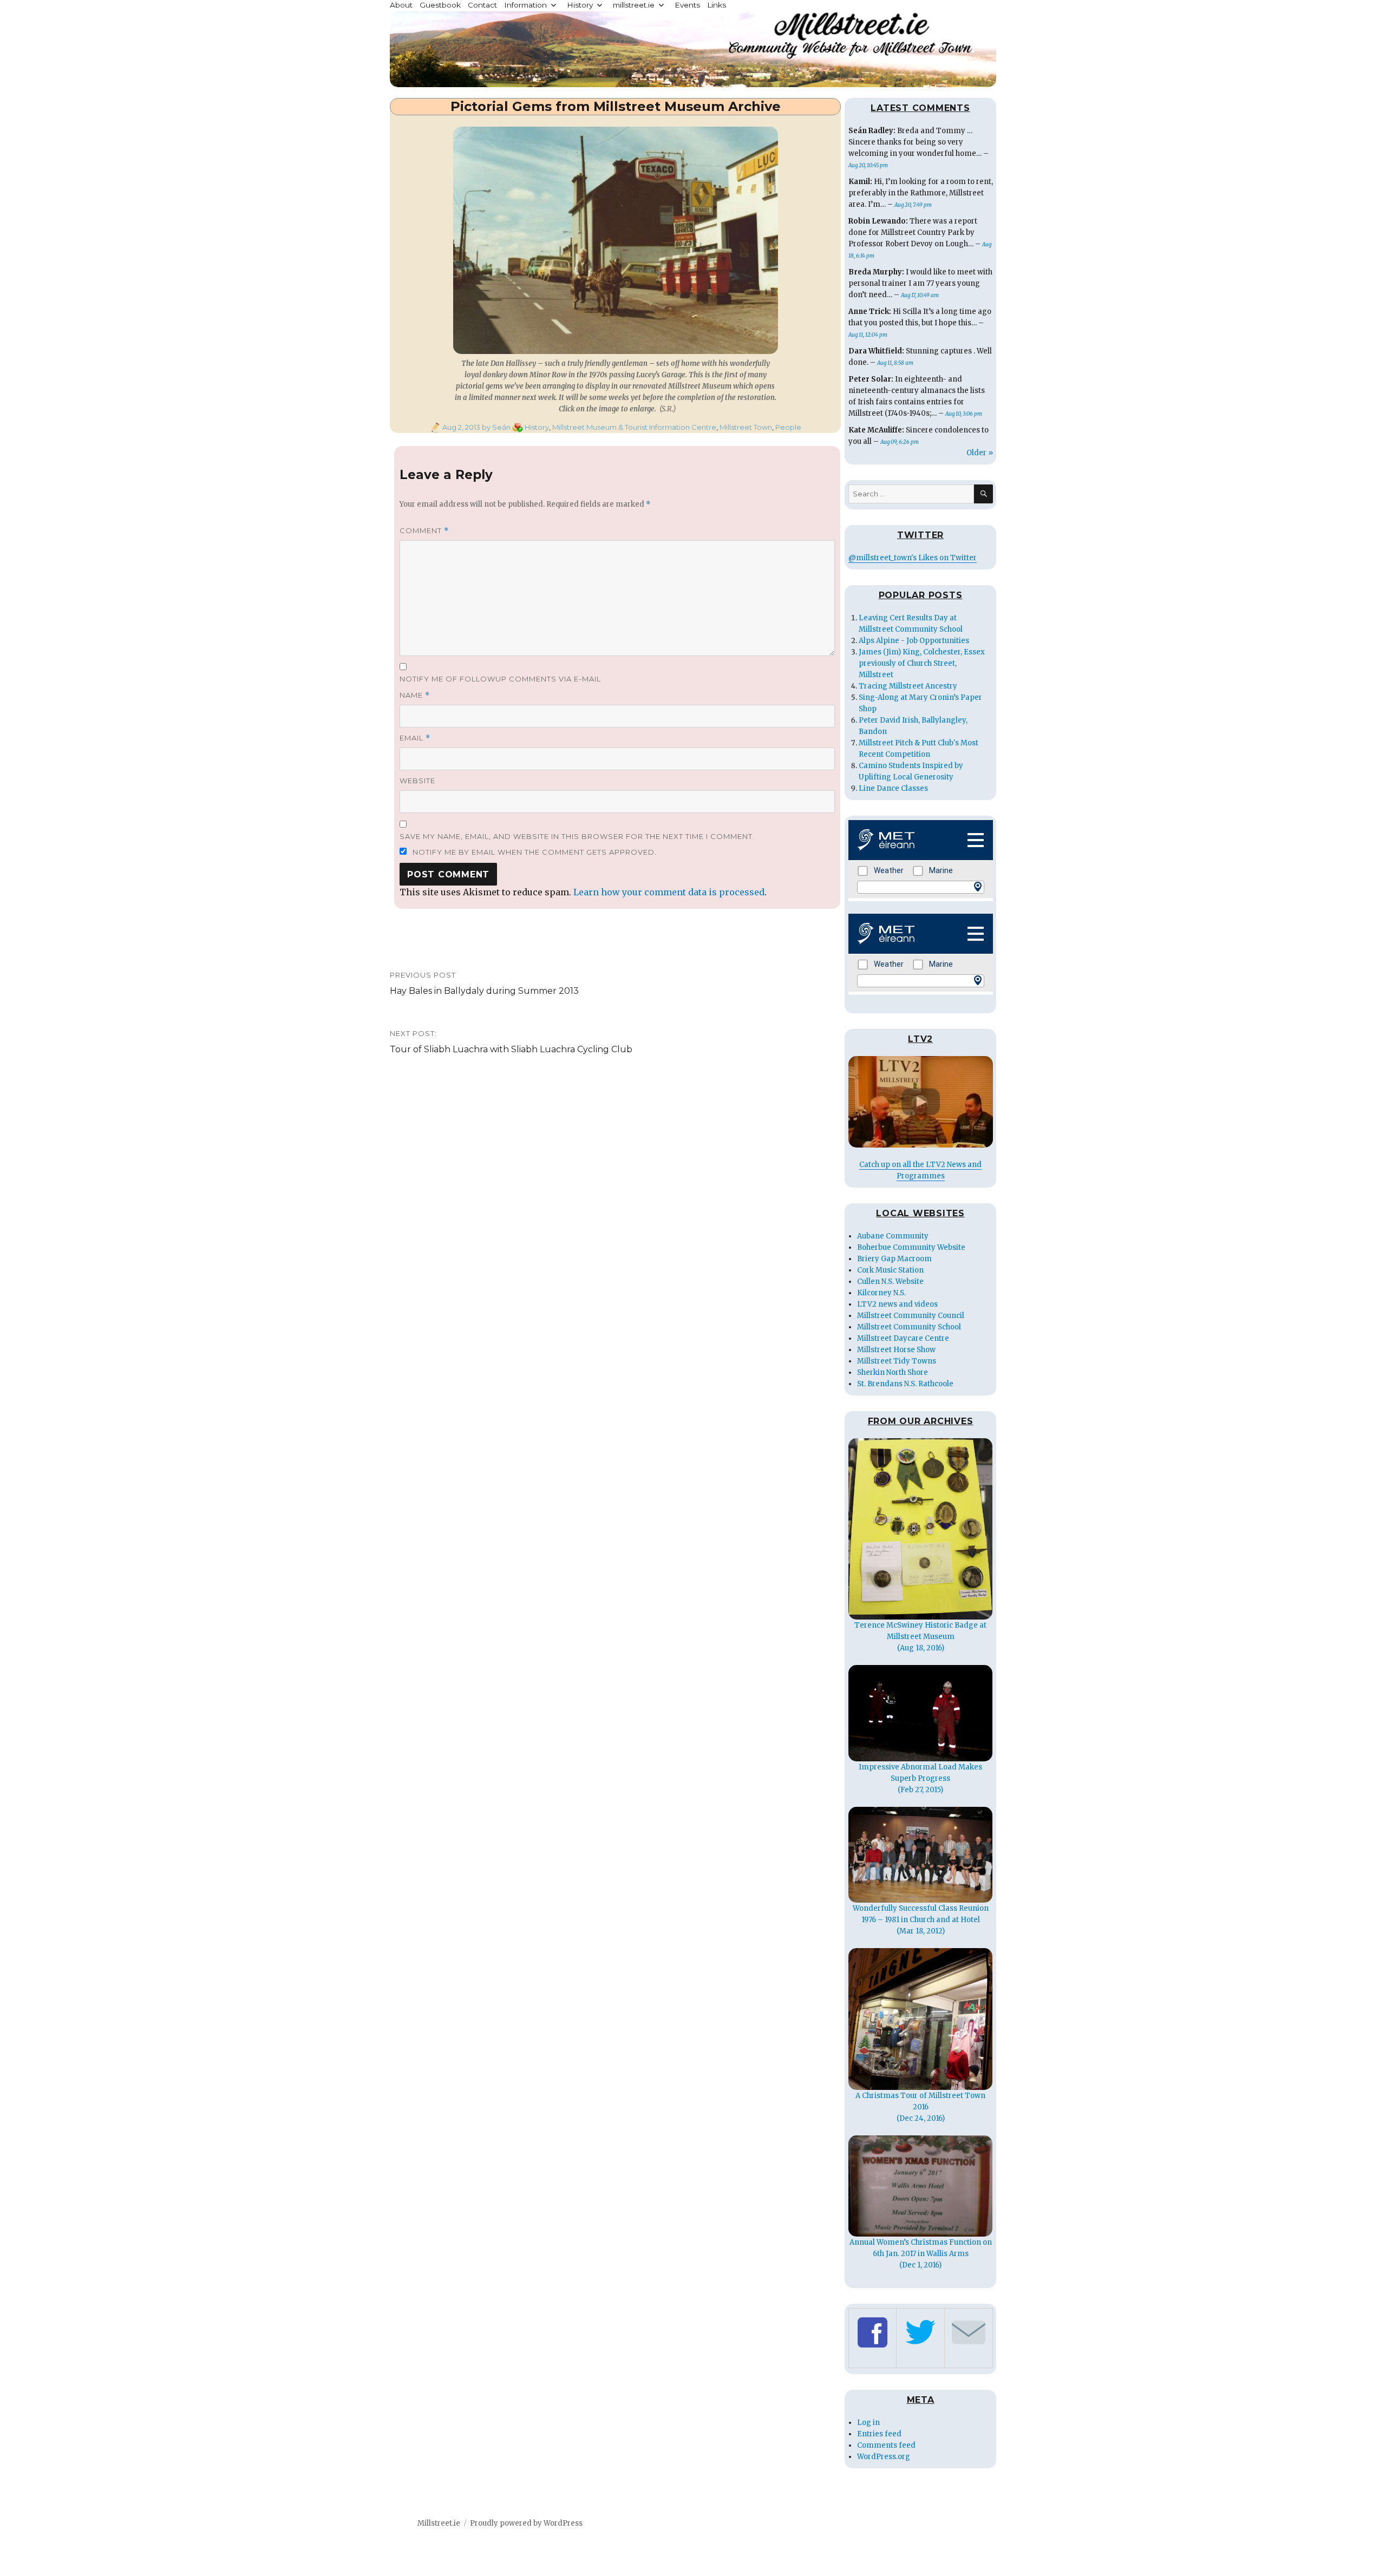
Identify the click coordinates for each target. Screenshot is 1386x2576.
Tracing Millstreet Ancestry (908, 686)
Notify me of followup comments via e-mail (500, 679)
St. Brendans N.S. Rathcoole (905, 1384)
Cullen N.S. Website (890, 1282)
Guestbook (440, 5)
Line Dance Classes (893, 788)
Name (415, 695)
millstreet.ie (634, 5)
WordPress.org (884, 2457)
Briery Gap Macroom (894, 1259)
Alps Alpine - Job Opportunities (914, 641)
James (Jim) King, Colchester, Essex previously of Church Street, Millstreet (922, 663)
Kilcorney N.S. (881, 1293)
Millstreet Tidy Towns (897, 1361)
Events (687, 5)
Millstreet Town (746, 427)
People (788, 427)
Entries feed (879, 2434)
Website (417, 781)
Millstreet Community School (909, 1327)
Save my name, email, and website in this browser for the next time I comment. (577, 836)
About (401, 5)
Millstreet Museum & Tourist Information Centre (634, 427)
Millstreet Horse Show (896, 1350)
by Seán (495, 427)
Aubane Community (893, 1236)
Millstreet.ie (439, 2523)
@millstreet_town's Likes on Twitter (913, 558)
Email (415, 738)
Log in (868, 2423)
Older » (980, 453)
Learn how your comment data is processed (669, 892)
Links (717, 5)
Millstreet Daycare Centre (903, 1338)
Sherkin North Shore (893, 1372)
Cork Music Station (890, 1270)
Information (525, 5)
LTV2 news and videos (897, 1304)
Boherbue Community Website (911, 1247)
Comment (424, 531)
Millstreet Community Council (911, 1316)
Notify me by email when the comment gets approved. (534, 852)
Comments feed (886, 2445)
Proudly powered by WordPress (526, 2523)
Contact (482, 5)
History (580, 5)
